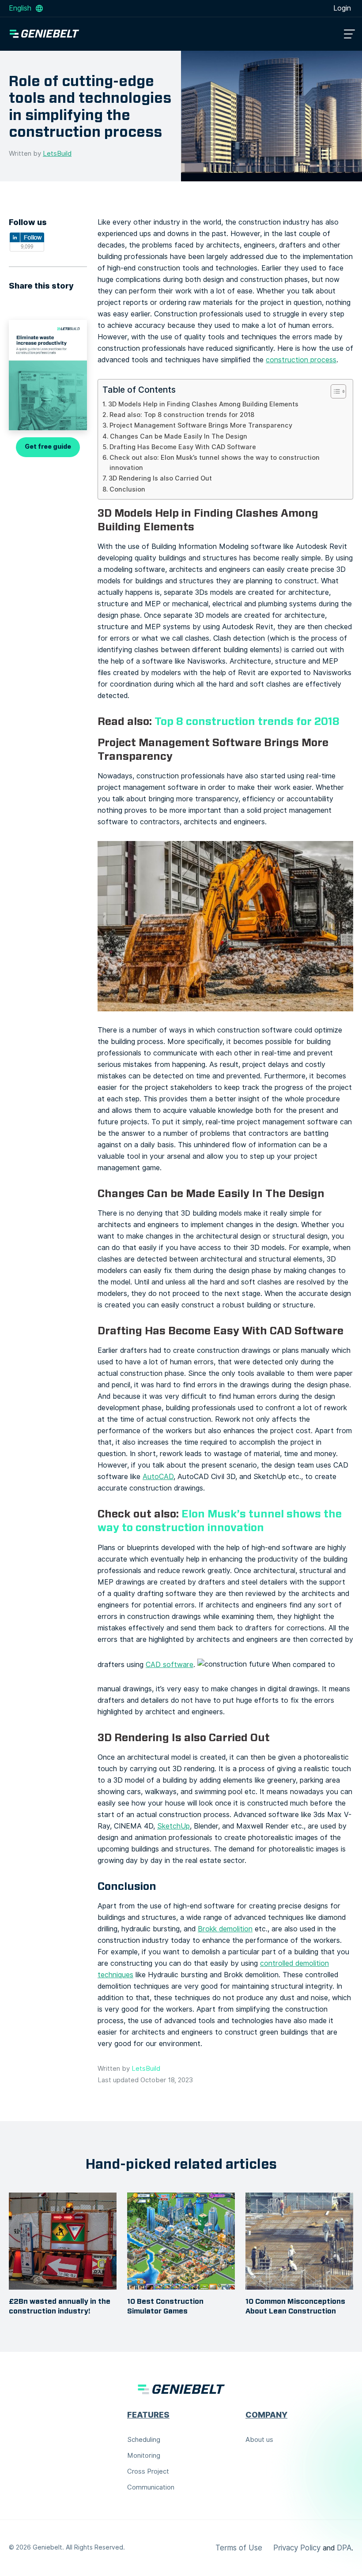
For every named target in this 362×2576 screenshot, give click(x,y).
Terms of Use (239, 2548)
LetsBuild (57, 154)
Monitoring (144, 2456)
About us (259, 2440)
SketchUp (173, 1826)
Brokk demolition (225, 1929)
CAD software (170, 1665)
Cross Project (148, 2471)
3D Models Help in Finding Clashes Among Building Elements (203, 404)
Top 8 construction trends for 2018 (247, 721)
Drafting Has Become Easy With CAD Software (183, 447)
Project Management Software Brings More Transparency (201, 425)
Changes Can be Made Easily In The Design (179, 436)
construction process (301, 360)
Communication (151, 2487)
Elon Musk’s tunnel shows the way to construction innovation (220, 1521)
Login (342, 8)
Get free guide (48, 447)
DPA (344, 2548)
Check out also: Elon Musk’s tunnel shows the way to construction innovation (215, 463)
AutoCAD (158, 1477)
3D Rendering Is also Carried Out (160, 478)
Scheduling (144, 2440)
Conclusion (127, 489)
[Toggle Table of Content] (334, 391)
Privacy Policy (297, 2548)
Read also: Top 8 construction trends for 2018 (182, 415)
